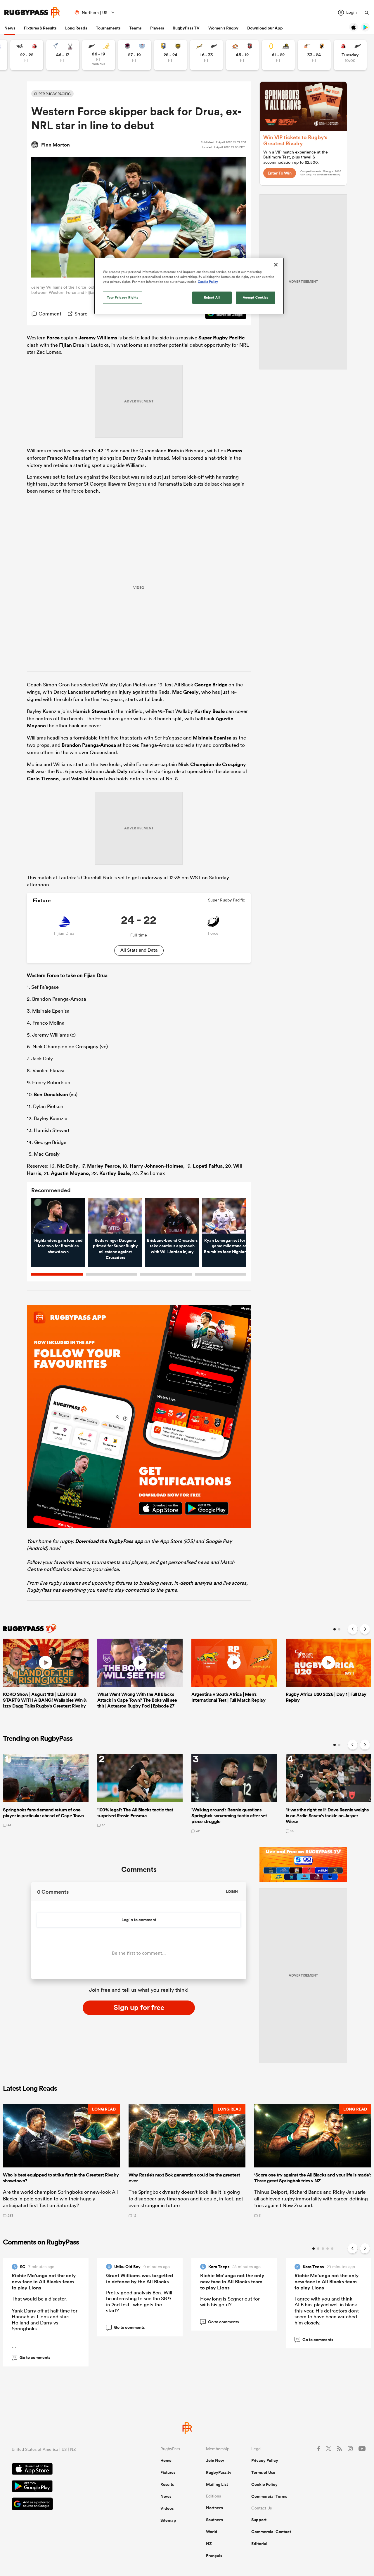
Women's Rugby (223, 28)
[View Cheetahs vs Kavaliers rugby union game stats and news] (314, 55)
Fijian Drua (72, 345)
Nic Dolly (68, 1166)
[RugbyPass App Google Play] (66, 2487)
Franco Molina (64, 458)
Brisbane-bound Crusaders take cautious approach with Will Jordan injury (172, 1246)
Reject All (212, 297)
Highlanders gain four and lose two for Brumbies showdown (58, 1246)
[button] (61, 2161)
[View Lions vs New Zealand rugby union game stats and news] (350, 55)
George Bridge (211, 685)
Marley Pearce (103, 1166)
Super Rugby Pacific (221, 338)
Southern (214, 2520)
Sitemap (168, 2520)
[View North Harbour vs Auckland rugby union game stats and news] (135, 55)
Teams (135, 28)
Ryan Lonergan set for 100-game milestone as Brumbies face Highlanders (229, 1246)
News (10, 28)
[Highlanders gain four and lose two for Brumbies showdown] (58, 1216)
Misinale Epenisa (212, 738)
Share (81, 314)
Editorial (259, 2544)
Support (259, 2520)
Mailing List (217, 2484)
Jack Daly (116, 771)
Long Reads (76, 28)
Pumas (235, 451)
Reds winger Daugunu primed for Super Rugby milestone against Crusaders (115, 1249)
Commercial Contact (271, 2532)
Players (157, 28)
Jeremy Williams (98, 338)
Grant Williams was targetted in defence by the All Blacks (140, 2278)
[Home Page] (32, 12)
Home (166, 2460)
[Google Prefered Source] (66, 2505)
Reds (173, 451)
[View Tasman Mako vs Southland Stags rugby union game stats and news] (63, 55)
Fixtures (168, 2472)
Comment (50, 314)
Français (214, 2556)
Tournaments (108, 28)
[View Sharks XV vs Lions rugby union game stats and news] (27, 55)
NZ (209, 2544)
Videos (167, 2508)
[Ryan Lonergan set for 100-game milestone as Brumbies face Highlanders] (229, 1216)
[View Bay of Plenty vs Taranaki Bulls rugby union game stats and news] (170, 55)
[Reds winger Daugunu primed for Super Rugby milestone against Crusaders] (115, 1216)
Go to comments (32, 2357)
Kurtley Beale (209, 711)
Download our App (265, 28)
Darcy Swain (137, 458)
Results (167, 2484)
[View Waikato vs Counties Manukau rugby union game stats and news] (242, 55)
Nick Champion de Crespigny (212, 764)
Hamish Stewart (91, 711)
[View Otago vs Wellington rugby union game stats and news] (278, 55)
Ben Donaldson (51, 1094)
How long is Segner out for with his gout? (230, 2302)
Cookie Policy (264, 2484)
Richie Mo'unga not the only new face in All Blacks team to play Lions (44, 2282)
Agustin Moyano (70, 1173)
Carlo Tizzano (43, 779)
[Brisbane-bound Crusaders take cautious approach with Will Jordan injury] (172, 1216)
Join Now (215, 2460)
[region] (189, 286)
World (212, 2532)
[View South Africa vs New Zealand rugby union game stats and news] (206, 55)
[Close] (276, 265)
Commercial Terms (269, 2496)
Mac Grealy (185, 692)
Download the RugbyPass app (109, 1541)
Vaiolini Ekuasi (88, 779)
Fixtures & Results (40, 28)
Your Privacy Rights (123, 297)
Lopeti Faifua (208, 1166)
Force (53, 338)
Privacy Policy (265, 2460)
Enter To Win (280, 173)
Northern (214, 2508)
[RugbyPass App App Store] (66, 2470)
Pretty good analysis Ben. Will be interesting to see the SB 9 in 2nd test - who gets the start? (139, 2301)
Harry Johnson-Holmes (156, 1166)
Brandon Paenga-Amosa (89, 745)
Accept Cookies (256, 297)
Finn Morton (56, 145)
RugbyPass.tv (219, 2472)
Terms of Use (263, 2472)
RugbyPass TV (186, 28)
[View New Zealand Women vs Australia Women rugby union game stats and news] (99, 55)
